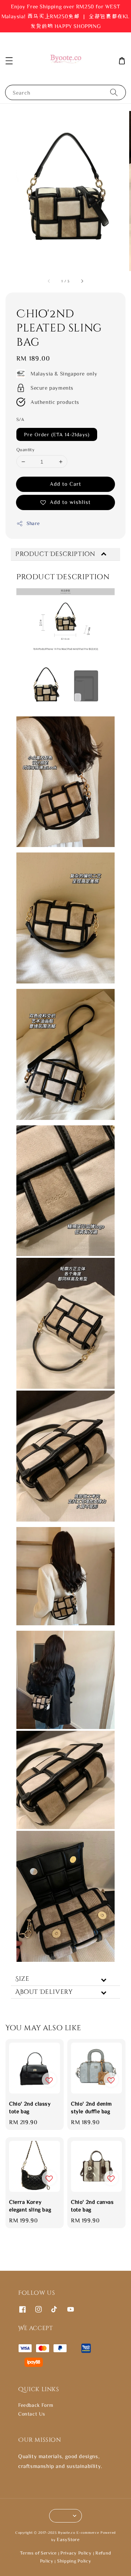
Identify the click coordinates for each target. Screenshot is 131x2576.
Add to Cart (65, 484)
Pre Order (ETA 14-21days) (57, 434)
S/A (20, 419)
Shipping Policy (74, 2561)
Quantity (25, 450)
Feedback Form (36, 2405)
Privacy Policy (76, 2553)
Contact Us (32, 2414)
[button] (9, 61)
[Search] (114, 92)
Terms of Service (38, 2553)
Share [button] (33, 523)
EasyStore (68, 2539)
